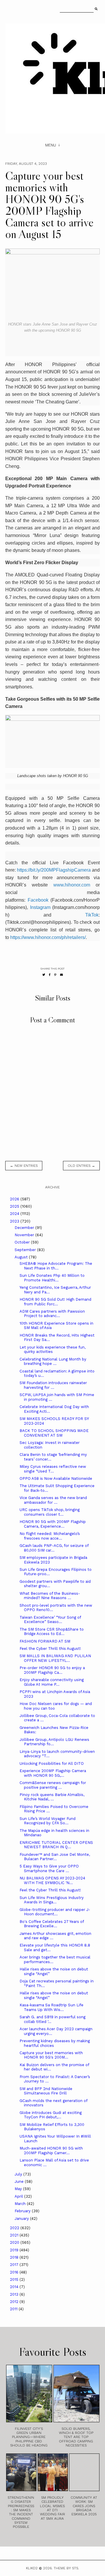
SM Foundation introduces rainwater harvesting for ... (53, 1385)
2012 (15, 2302)
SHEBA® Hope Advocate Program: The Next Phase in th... (56, 1266)
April (19, 2196)
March (21, 2204)
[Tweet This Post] (44, 975)
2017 (15, 2265)
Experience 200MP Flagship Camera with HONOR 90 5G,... (53, 1773)
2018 (15, 2257)
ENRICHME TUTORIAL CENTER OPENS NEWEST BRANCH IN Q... (56, 1845)
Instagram (40, 907)
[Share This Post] (50, 975)
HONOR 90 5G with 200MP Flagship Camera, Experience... (53, 1524)
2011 (14, 2309)
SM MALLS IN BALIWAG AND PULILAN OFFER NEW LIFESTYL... (55, 1658)
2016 (15, 2272)
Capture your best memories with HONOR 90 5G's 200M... (51, 2055)
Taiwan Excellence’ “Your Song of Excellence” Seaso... (50, 1620)
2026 (15, 1199)
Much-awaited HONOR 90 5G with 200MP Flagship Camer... (51, 2151)
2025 (15, 1206)
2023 (15, 1221)
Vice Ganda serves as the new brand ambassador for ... (53, 1500)
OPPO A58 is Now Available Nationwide (56, 1478)
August (22, 1257)
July (19, 2174)
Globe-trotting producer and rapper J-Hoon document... (55, 1912)
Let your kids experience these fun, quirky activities (52, 1350)
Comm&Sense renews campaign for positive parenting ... (53, 1785)
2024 (15, 1214)
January (22, 2219)
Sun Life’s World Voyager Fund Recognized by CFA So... (48, 1821)
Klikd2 (32, 2568)
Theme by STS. (66, 2568)
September (26, 1250)
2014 (15, 2287)
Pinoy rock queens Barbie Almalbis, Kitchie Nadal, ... (52, 1797)
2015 (15, 2279)
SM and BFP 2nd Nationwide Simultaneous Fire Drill (46, 2091)
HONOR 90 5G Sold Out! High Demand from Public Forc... (55, 1302)
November (25, 1235)
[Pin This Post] (55, 975)
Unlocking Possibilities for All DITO (52, 1763)
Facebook (38, 900)
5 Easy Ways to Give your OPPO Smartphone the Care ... (49, 1868)
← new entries (24, 1166)
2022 (15, 2228)
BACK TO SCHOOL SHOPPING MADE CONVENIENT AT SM (54, 1433)
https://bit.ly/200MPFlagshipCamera (54, 870)
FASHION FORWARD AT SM (45, 1641)
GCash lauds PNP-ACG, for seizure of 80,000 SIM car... (54, 1548)
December (25, 1228)
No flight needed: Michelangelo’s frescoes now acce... (50, 1536)
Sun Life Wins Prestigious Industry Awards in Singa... (52, 1900)
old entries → (81, 1166)
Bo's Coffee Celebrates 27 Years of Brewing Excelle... (52, 1924)
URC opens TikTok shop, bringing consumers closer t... (50, 1512)
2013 (15, 2294)
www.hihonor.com (72, 885)
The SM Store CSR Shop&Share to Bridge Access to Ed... (52, 1632)
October (23, 1242)
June (20, 2181)
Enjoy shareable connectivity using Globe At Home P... (52, 1682)
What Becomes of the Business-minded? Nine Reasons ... (50, 1596)
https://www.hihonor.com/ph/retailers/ (48, 937)
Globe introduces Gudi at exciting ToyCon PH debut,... (51, 2115)
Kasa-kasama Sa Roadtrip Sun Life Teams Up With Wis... (51, 2007)
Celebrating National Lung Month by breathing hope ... (53, 1362)
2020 (15, 2242)
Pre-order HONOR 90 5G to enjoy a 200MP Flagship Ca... (52, 1670)
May (19, 2189)
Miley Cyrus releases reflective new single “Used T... (53, 1469)
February (23, 2211)
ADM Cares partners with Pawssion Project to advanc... (52, 1314)
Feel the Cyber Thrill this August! (50, 1649)
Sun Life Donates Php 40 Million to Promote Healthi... (52, 1278)
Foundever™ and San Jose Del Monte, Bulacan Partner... (55, 1857)
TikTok (92, 915)
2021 (15, 2235)
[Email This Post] (62, 975)
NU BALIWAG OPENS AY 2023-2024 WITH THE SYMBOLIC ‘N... (52, 1880)
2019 (15, 2250)
